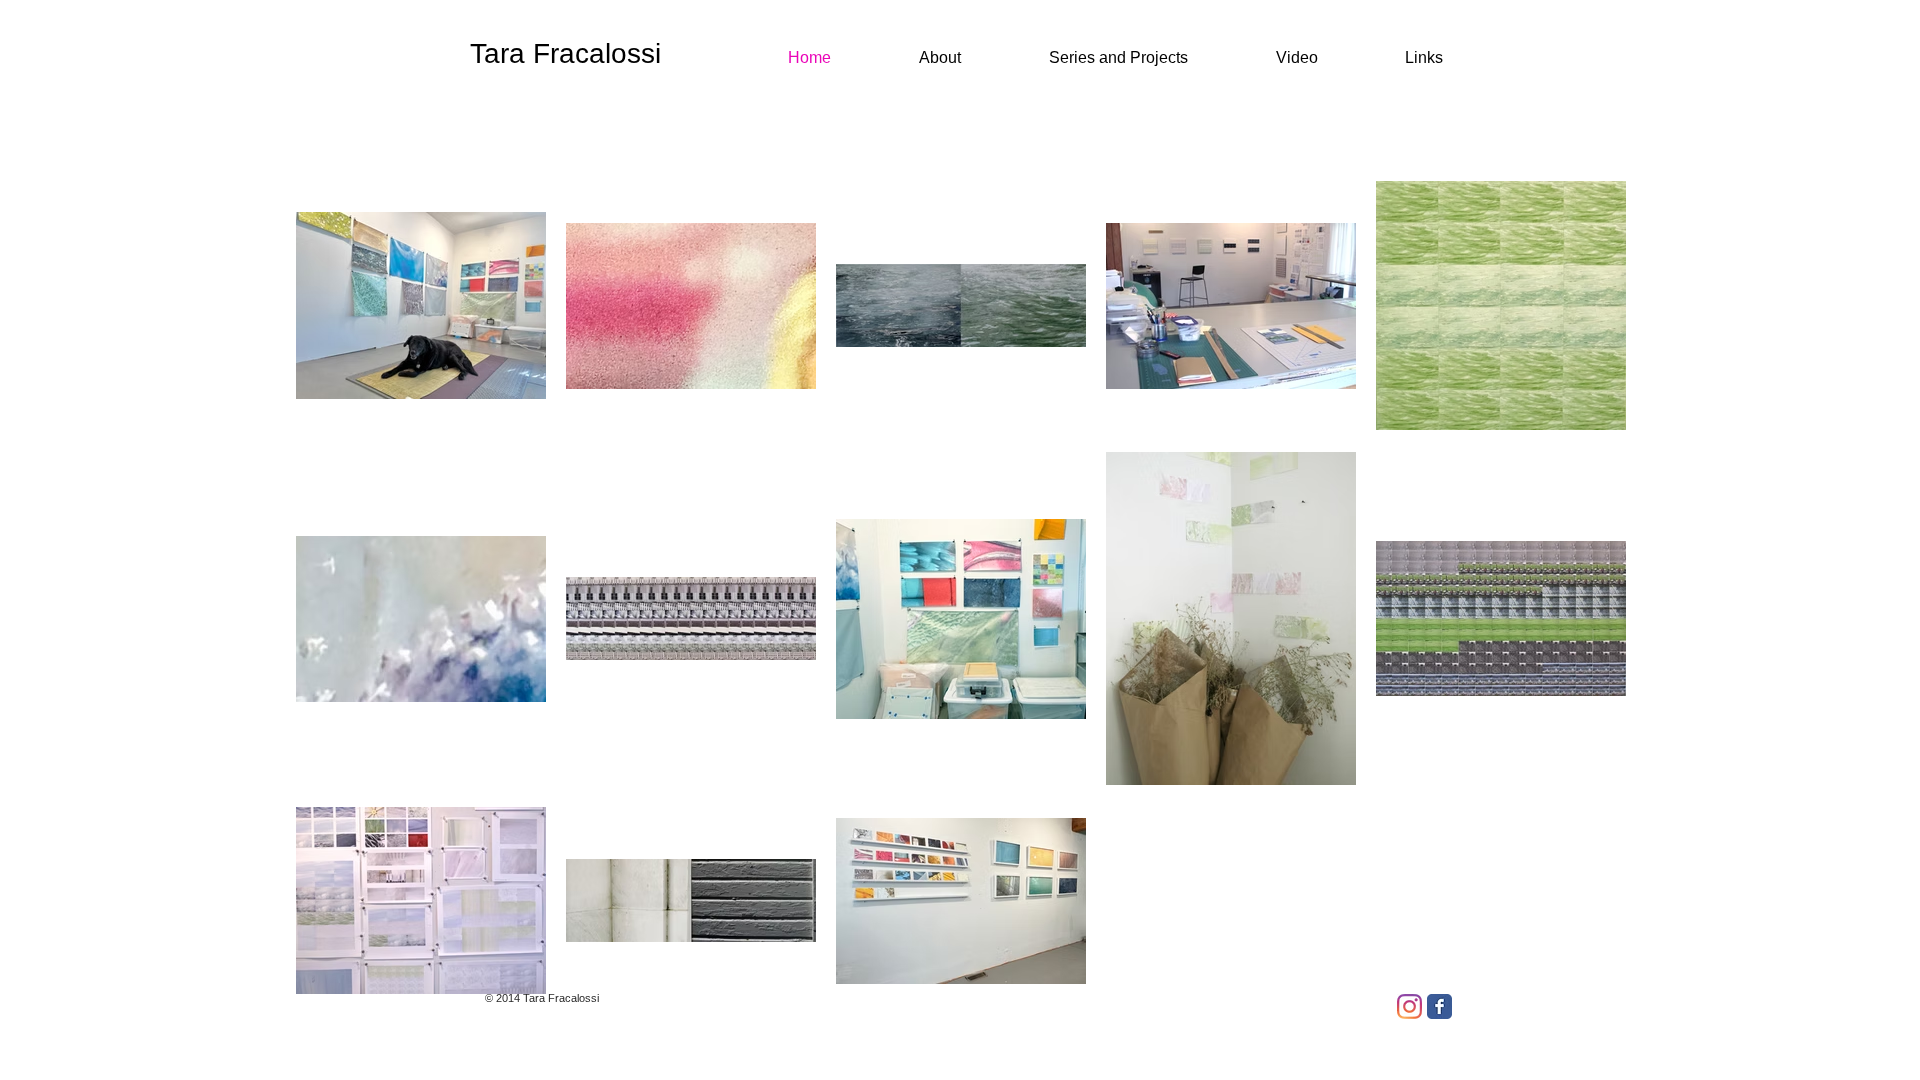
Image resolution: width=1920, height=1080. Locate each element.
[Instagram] (1409, 1006)
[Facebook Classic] (1439, 1006)
